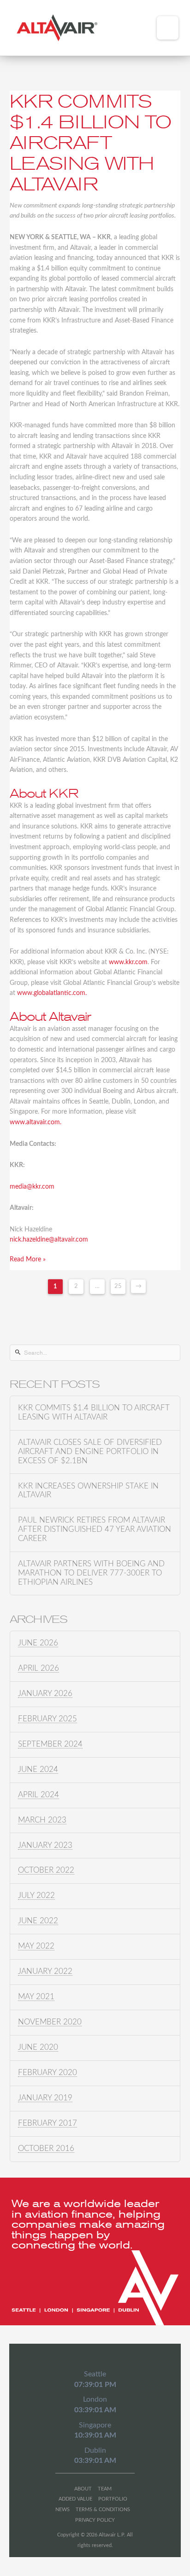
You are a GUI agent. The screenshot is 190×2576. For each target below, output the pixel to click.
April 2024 (39, 1795)
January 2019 (45, 2098)
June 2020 (38, 2047)
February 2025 (47, 1719)
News (62, 2510)
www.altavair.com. (36, 1122)
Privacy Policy (95, 2520)
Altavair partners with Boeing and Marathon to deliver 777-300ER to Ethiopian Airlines (91, 1573)
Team (105, 2489)
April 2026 (39, 1668)
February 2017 (47, 2123)
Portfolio (113, 2499)
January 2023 (45, 1846)
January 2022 (45, 1972)
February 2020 (47, 2073)
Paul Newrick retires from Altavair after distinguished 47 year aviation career (95, 1529)
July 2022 (36, 1896)
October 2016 (46, 2149)
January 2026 (45, 1694)
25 (118, 1286)
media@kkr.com (32, 1187)
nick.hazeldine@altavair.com (49, 1240)
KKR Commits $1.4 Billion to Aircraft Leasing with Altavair (90, 143)
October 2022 (46, 1870)
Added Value (75, 2499)
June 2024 (38, 1770)
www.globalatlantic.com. (52, 993)
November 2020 (50, 2022)
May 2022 (36, 1946)
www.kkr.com (128, 962)
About (83, 2489)
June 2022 (38, 1921)
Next (139, 1286)
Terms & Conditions (103, 2510)
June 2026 (38, 1643)
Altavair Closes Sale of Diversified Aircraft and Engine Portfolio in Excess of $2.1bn (90, 1452)
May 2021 (36, 1997)
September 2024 (50, 1744)
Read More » (28, 1259)
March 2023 (42, 1820)
